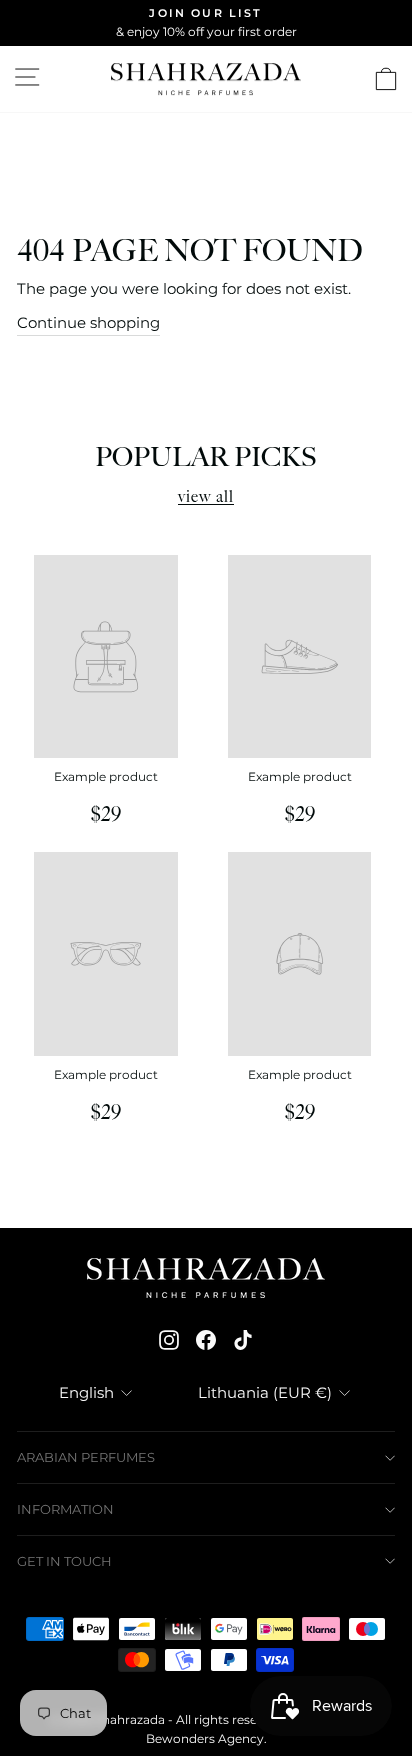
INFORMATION (65, 1509)
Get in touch (64, 1561)
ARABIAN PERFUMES (86, 1457)
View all (206, 497)
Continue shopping (88, 323)
